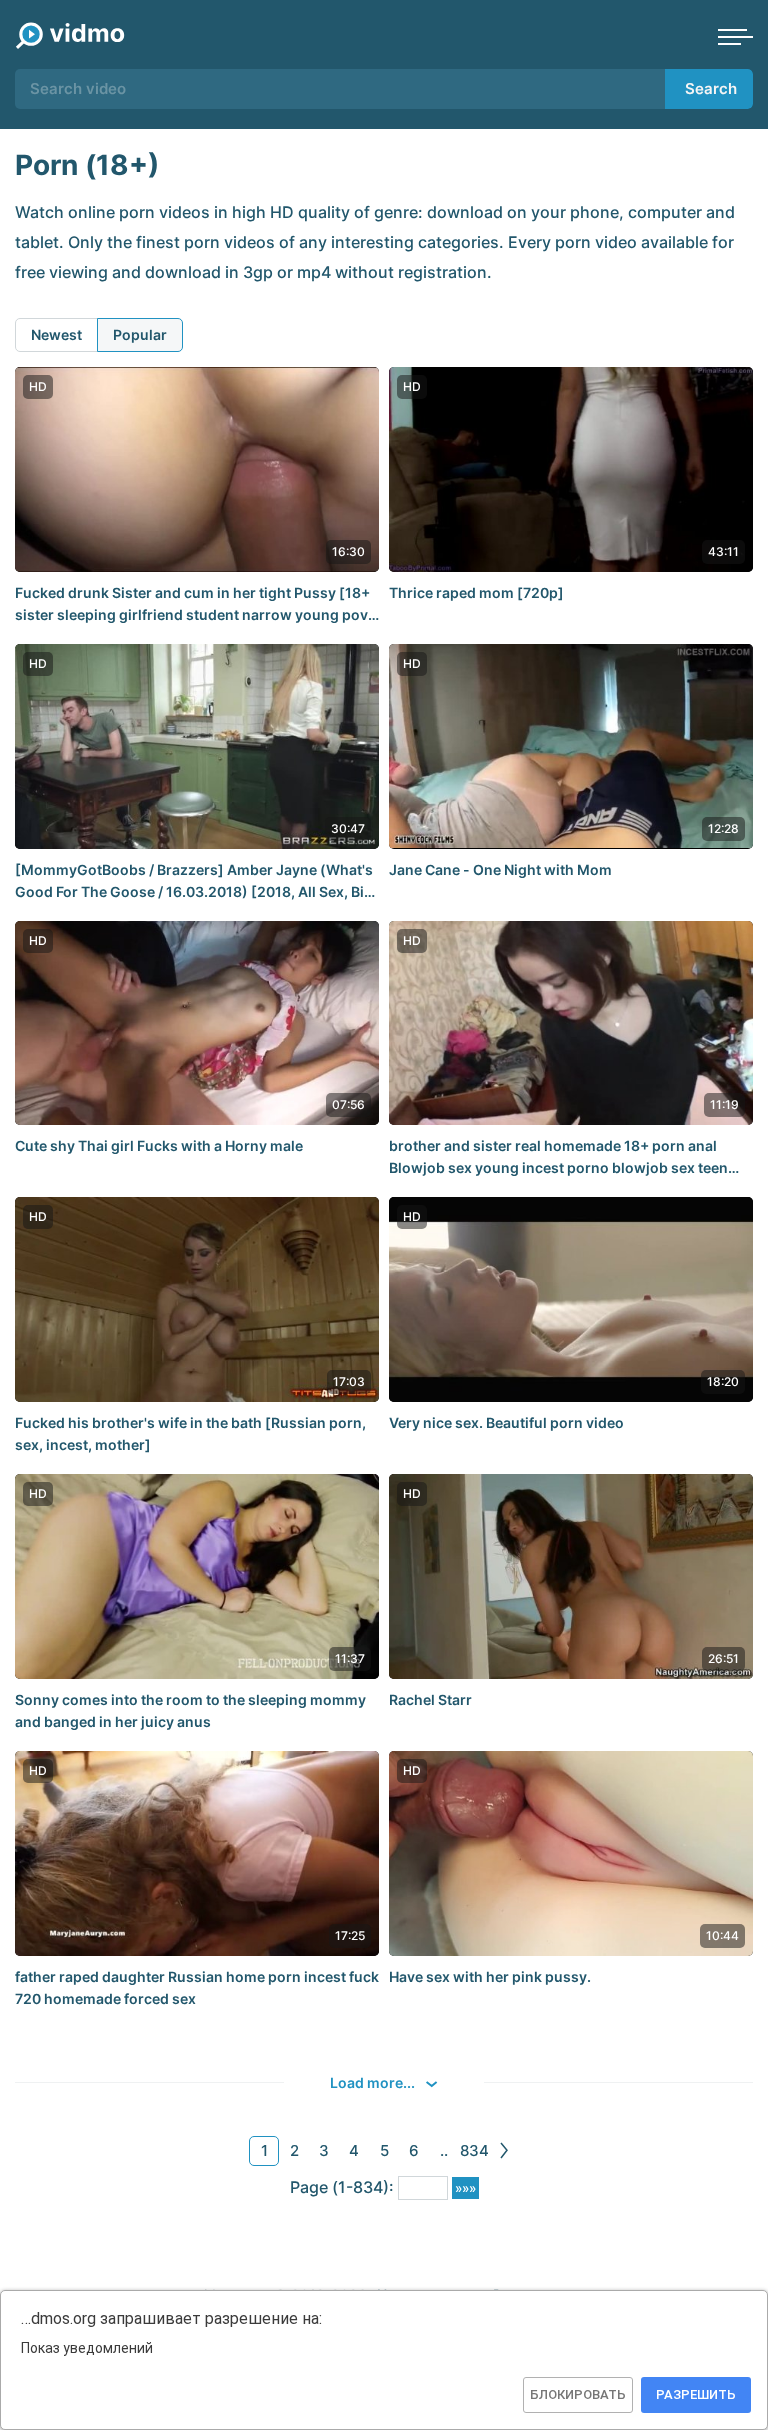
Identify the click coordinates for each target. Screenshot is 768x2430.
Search (711, 88)
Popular (140, 334)
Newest (56, 334)
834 (474, 2150)
